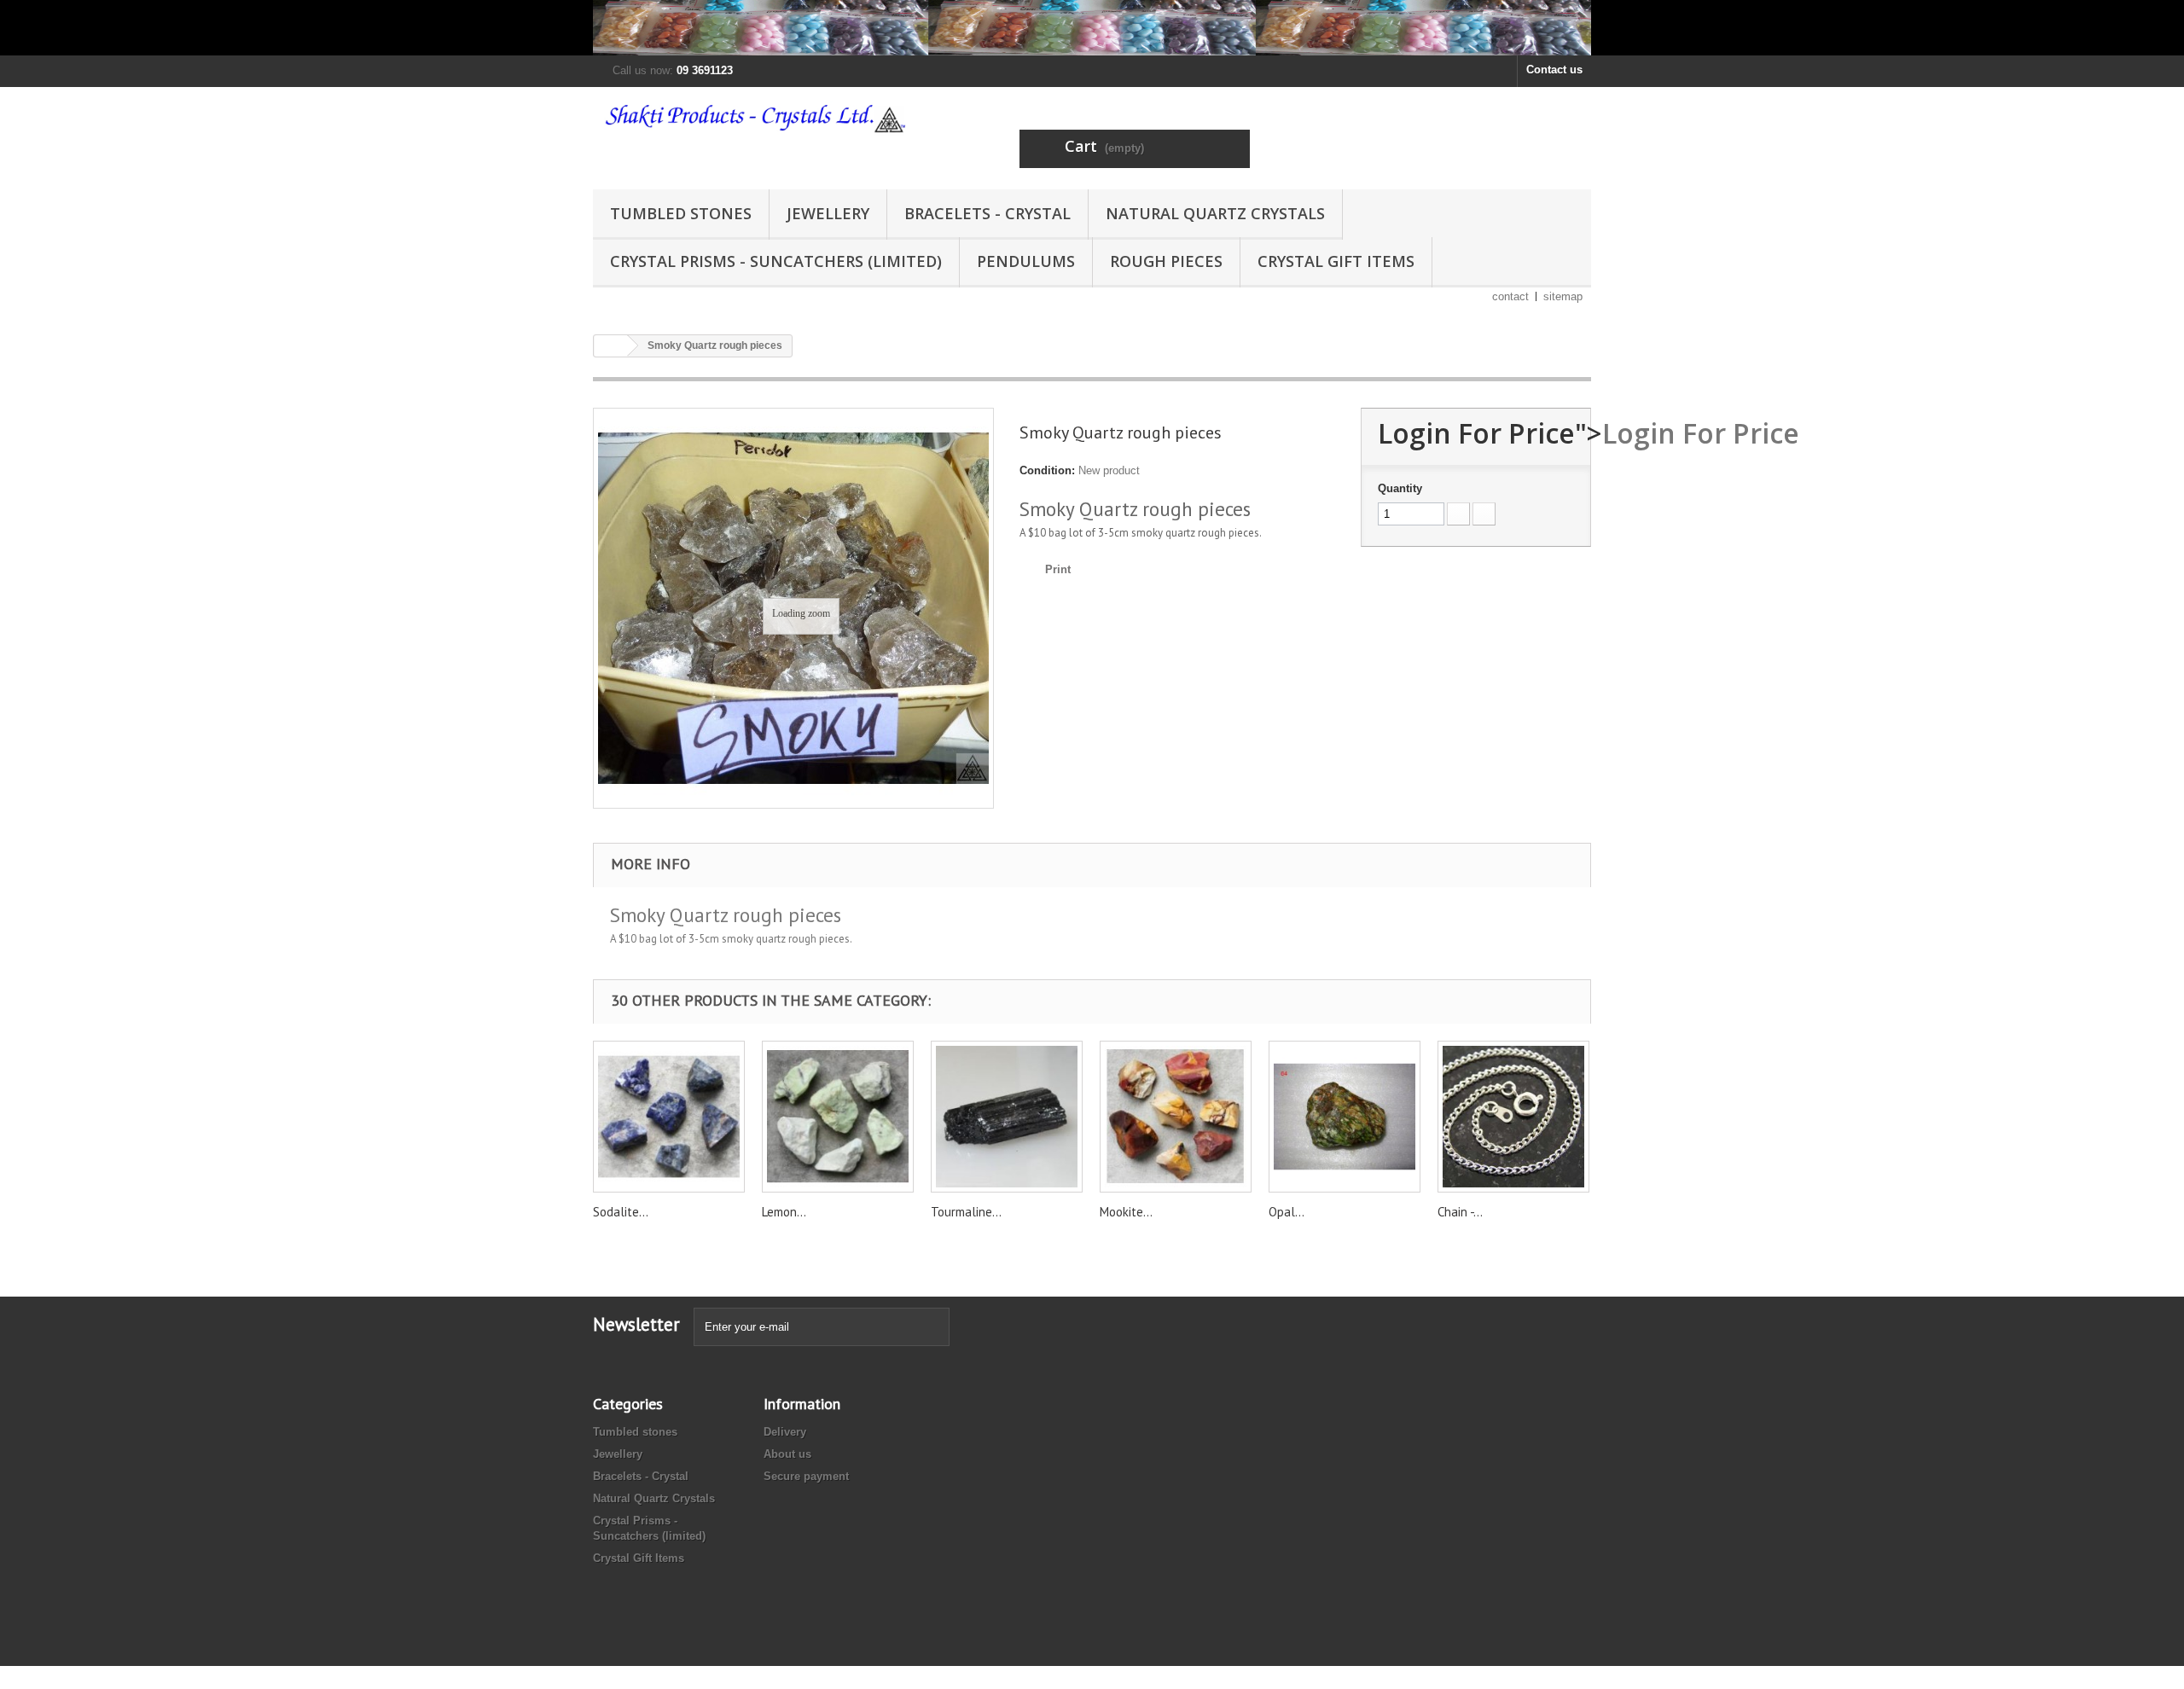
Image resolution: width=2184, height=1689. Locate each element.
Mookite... (1126, 1212)
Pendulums (1026, 261)
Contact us (1554, 70)
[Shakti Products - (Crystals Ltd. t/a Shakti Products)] (751, 118)
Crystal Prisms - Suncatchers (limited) (776, 261)
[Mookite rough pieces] (1176, 1117)
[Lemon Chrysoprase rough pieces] (838, 1117)
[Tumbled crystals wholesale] (1092, 28)
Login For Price (1701, 433)
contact (1510, 296)
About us (787, 1454)
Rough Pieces (1166, 261)
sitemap (1563, 296)
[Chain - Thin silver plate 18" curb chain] (1513, 1117)
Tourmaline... (966, 1212)
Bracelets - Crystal (987, 213)
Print (1058, 569)
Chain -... (1460, 1212)
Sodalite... (621, 1212)
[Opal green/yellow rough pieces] (1345, 1117)
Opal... (1287, 1212)
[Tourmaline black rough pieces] (1007, 1117)
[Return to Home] (611, 346)
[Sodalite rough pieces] (669, 1117)
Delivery (785, 1432)
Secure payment (806, 1476)
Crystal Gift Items (1336, 261)
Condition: (1047, 470)
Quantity (1400, 488)
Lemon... (784, 1212)
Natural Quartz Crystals (1215, 213)
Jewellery (828, 213)
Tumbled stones (681, 213)
